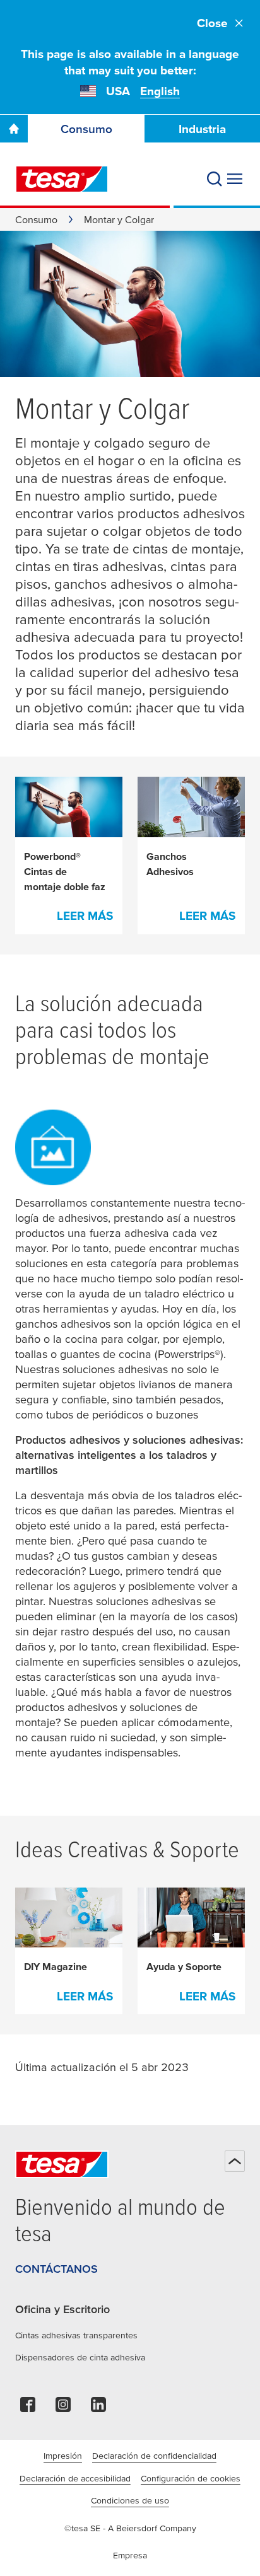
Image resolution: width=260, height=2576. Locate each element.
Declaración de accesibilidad (75, 2478)
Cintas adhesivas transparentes (76, 2335)
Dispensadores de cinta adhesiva (80, 2357)
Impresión (63, 2456)
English (160, 91)
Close (212, 23)
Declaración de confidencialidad (154, 2456)
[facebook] (28, 2408)
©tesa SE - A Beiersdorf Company (130, 2528)
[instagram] (63, 2408)
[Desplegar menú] (235, 179)
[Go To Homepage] (14, 129)
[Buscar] (215, 179)
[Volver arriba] (235, 2161)
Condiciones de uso (130, 2500)
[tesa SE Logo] (62, 179)
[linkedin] (98, 2408)
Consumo (86, 129)
